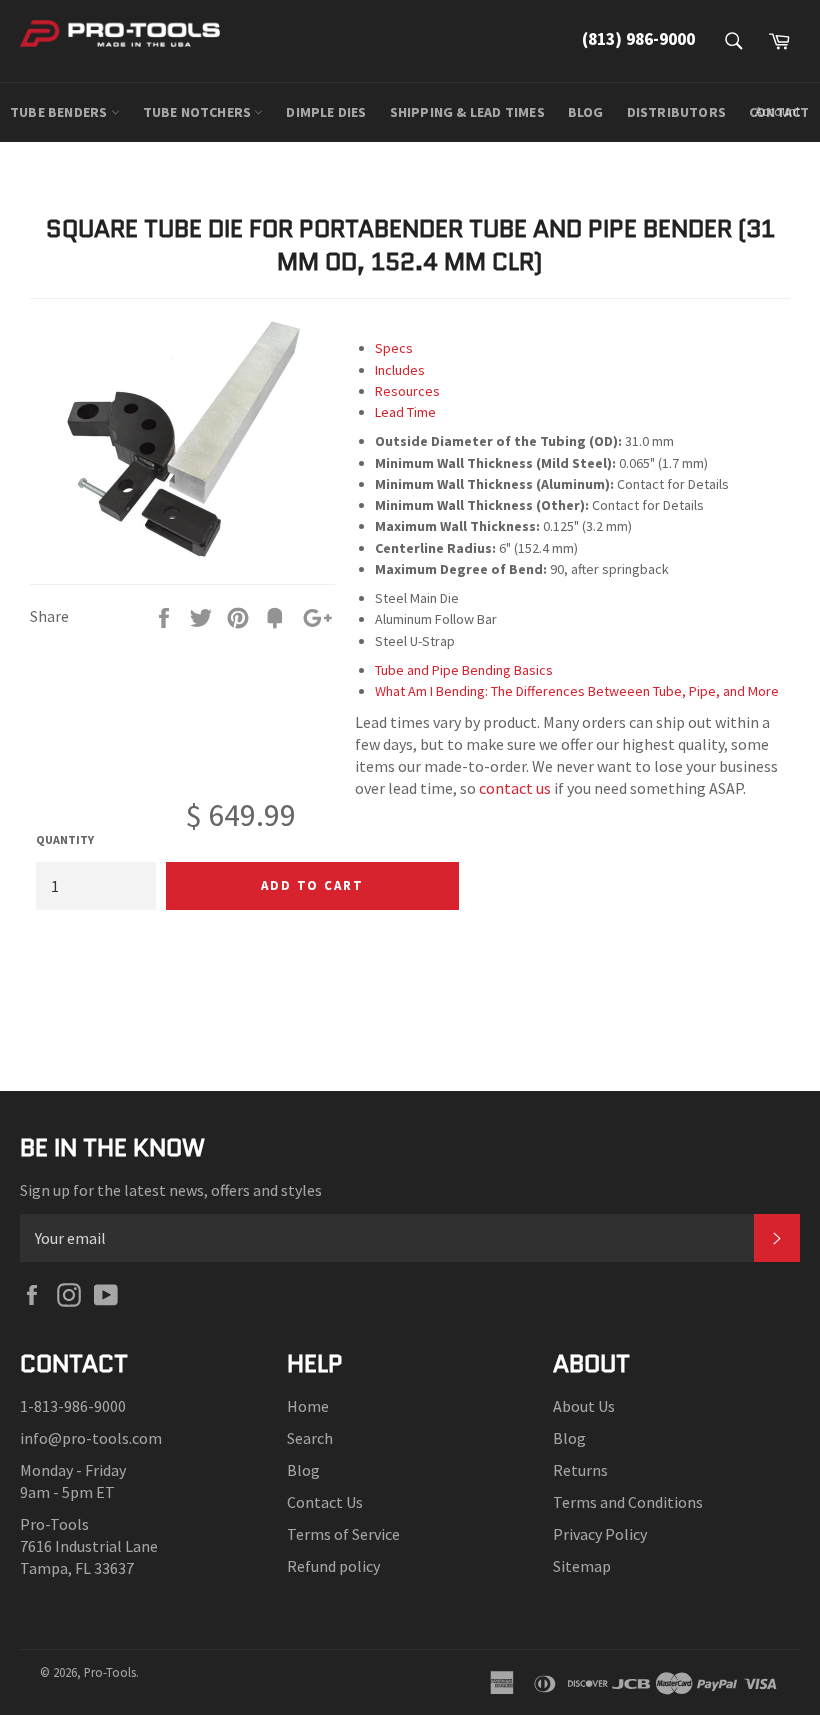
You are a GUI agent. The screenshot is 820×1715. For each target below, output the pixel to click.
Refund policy (333, 1566)
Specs (394, 348)
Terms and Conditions (628, 1502)
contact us (515, 788)
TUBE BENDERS (60, 112)
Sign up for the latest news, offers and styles (171, 1190)
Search (310, 1438)
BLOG (586, 112)
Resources (407, 391)
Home (308, 1406)
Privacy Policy (600, 1534)
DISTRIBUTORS (676, 112)
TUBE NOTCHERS (199, 112)
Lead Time (405, 412)
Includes (400, 370)
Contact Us (325, 1502)
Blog (303, 1470)
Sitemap (582, 1566)
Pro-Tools (110, 1672)
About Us (584, 1406)
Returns (580, 1470)
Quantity (65, 839)
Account (777, 111)
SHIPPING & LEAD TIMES (467, 112)
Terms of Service (343, 1534)
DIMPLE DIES (326, 112)
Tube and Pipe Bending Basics (464, 670)
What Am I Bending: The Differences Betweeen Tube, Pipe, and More (577, 691)
